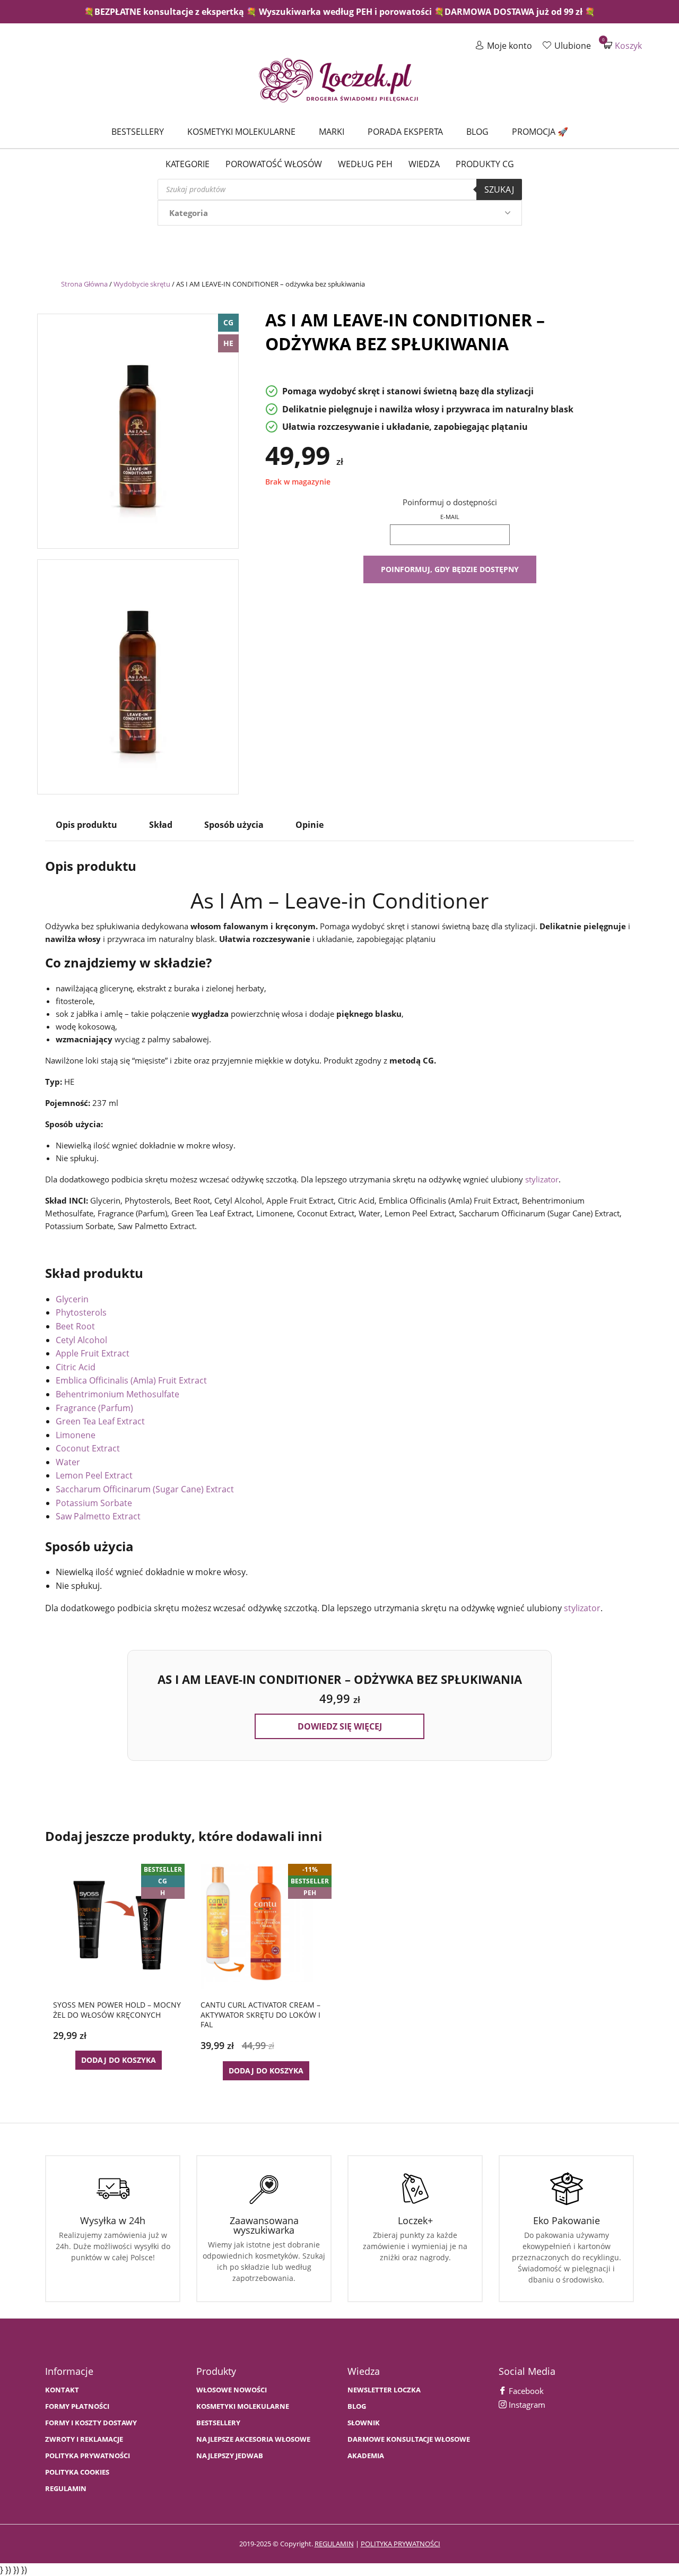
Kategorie (188, 164)
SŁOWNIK (364, 2423)
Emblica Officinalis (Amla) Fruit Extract (131, 1380)
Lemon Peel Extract (94, 1475)
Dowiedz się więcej (340, 1726)
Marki (332, 132)
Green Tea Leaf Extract (100, 1421)
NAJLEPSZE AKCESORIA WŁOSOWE (253, 2439)
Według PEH (365, 164)
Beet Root (75, 1326)
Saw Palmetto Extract (98, 1516)
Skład (161, 825)
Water (68, 1462)
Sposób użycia (234, 825)
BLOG (357, 2406)
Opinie (310, 825)
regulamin (334, 2544)
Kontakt (62, 2390)
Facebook (525, 2391)
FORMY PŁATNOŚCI (77, 2406)
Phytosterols (81, 1312)
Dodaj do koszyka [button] (119, 2060)
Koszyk (623, 45)
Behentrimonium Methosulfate (117, 1394)
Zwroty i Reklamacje (84, 2439)
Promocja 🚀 (540, 132)
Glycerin (72, 1299)
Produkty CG (485, 164)
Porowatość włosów (274, 164)
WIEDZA (424, 164)
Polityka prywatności (88, 2456)
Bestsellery (138, 132)
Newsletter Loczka (384, 2390)
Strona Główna (84, 284)
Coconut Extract (88, 1448)
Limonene (76, 1435)
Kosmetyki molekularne (241, 132)
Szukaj (499, 189)
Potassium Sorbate (94, 1503)
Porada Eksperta (405, 132)
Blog (477, 132)
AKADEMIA (366, 2456)
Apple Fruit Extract (93, 1353)
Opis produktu (86, 825)
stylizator (542, 1179)
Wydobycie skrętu (142, 284)
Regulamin (66, 2489)
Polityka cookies (77, 2472)
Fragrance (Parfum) (94, 1408)
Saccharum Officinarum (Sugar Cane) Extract (145, 1489)
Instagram (526, 2405)
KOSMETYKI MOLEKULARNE (243, 2406)
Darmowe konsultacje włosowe (409, 2439)
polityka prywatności (401, 2544)
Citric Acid (76, 1367)
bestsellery (218, 2423)
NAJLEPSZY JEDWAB (230, 2456)
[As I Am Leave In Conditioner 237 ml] (138, 429)
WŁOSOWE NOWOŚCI (232, 2390)
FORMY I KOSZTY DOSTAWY (91, 2423)
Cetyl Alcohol (81, 1340)
